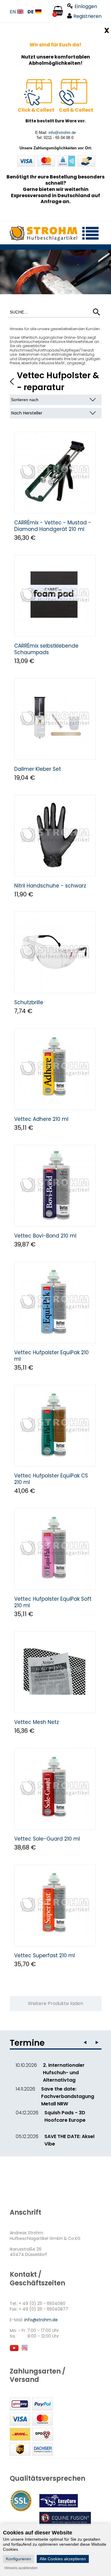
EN (13, 12)
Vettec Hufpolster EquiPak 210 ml (52, 1356)
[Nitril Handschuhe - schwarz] (55, 836)
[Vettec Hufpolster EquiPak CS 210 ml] (55, 1426)
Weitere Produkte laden (55, 2003)
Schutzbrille (29, 1002)
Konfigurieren (18, 2559)
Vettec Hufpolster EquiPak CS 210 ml (51, 1479)
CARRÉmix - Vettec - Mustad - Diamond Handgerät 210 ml (53, 526)
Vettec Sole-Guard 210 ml (47, 1839)
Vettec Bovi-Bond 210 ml (45, 1236)
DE (31, 12)
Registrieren (87, 16)
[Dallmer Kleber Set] (55, 719)
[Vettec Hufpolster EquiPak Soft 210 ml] (55, 1549)
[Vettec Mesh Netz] (55, 1672)
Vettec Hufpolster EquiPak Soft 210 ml (53, 1602)
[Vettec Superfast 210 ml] (55, 1905)
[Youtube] (14, 2350)
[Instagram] (24, 2350)
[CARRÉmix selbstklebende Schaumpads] (55, 596)
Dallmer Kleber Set (38, 769)
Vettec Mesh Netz (37, 1722)
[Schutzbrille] (55, 952)
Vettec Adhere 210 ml (41, 1119)
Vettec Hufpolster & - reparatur (58, 381)
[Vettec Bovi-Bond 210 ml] (55, 1186)
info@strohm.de (62, 133)
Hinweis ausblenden (21, 2568)
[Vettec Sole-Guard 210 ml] (55, 1789)
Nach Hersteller (27, 413)
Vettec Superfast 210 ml (45, 1955)
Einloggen (86, 6)
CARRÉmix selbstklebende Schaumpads (46, 649)
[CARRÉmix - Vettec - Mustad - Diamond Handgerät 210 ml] (55, 473)
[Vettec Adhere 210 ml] (55, 1069)
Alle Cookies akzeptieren (63, 2559)
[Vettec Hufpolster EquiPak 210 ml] (55, 1302)
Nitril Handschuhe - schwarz (50, 886)
